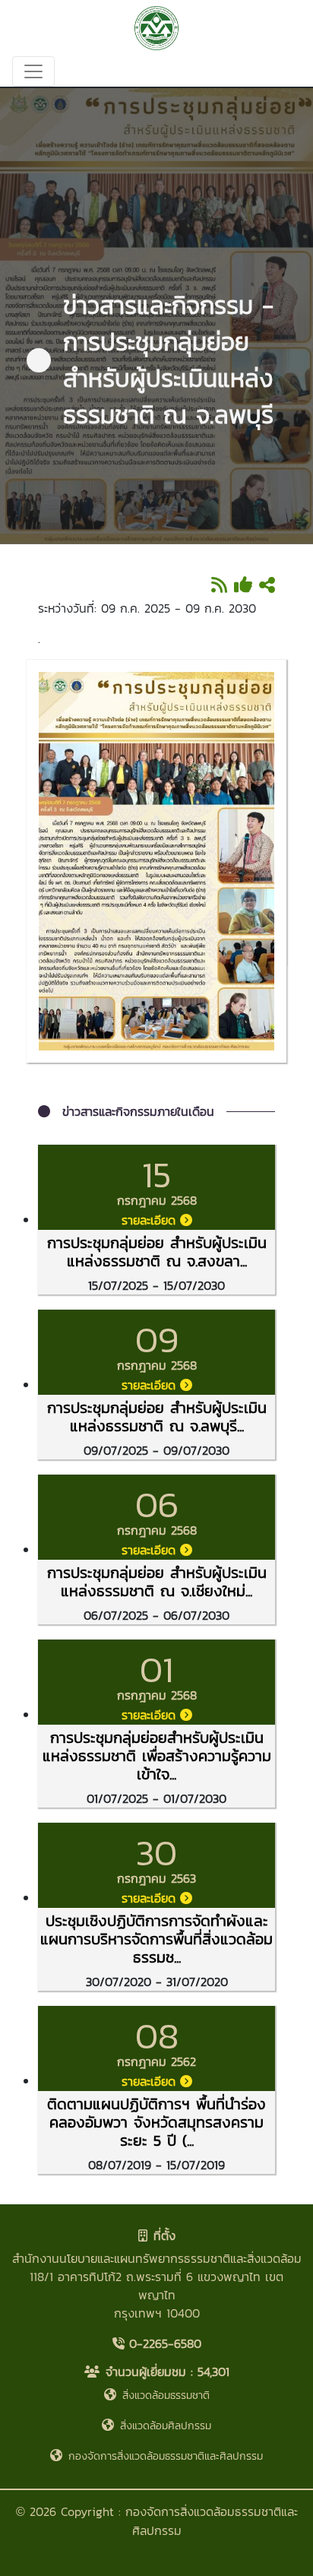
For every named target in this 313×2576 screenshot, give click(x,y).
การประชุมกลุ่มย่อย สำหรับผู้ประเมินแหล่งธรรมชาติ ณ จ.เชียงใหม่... (157, 1582)
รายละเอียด (151, 1220)
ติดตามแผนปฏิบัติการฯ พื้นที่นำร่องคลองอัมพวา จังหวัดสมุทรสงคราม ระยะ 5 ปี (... (156, 2122)
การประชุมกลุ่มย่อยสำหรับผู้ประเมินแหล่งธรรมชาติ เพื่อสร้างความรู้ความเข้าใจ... (157, 1756)
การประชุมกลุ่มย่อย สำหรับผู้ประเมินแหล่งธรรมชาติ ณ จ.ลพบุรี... (157, 1417)
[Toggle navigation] (33, 71)
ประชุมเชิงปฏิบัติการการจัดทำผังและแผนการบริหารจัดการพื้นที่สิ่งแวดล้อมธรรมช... (156, 1939)
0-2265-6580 (163, 2343)
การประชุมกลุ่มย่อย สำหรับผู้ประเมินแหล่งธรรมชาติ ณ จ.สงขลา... (157, 1252)
